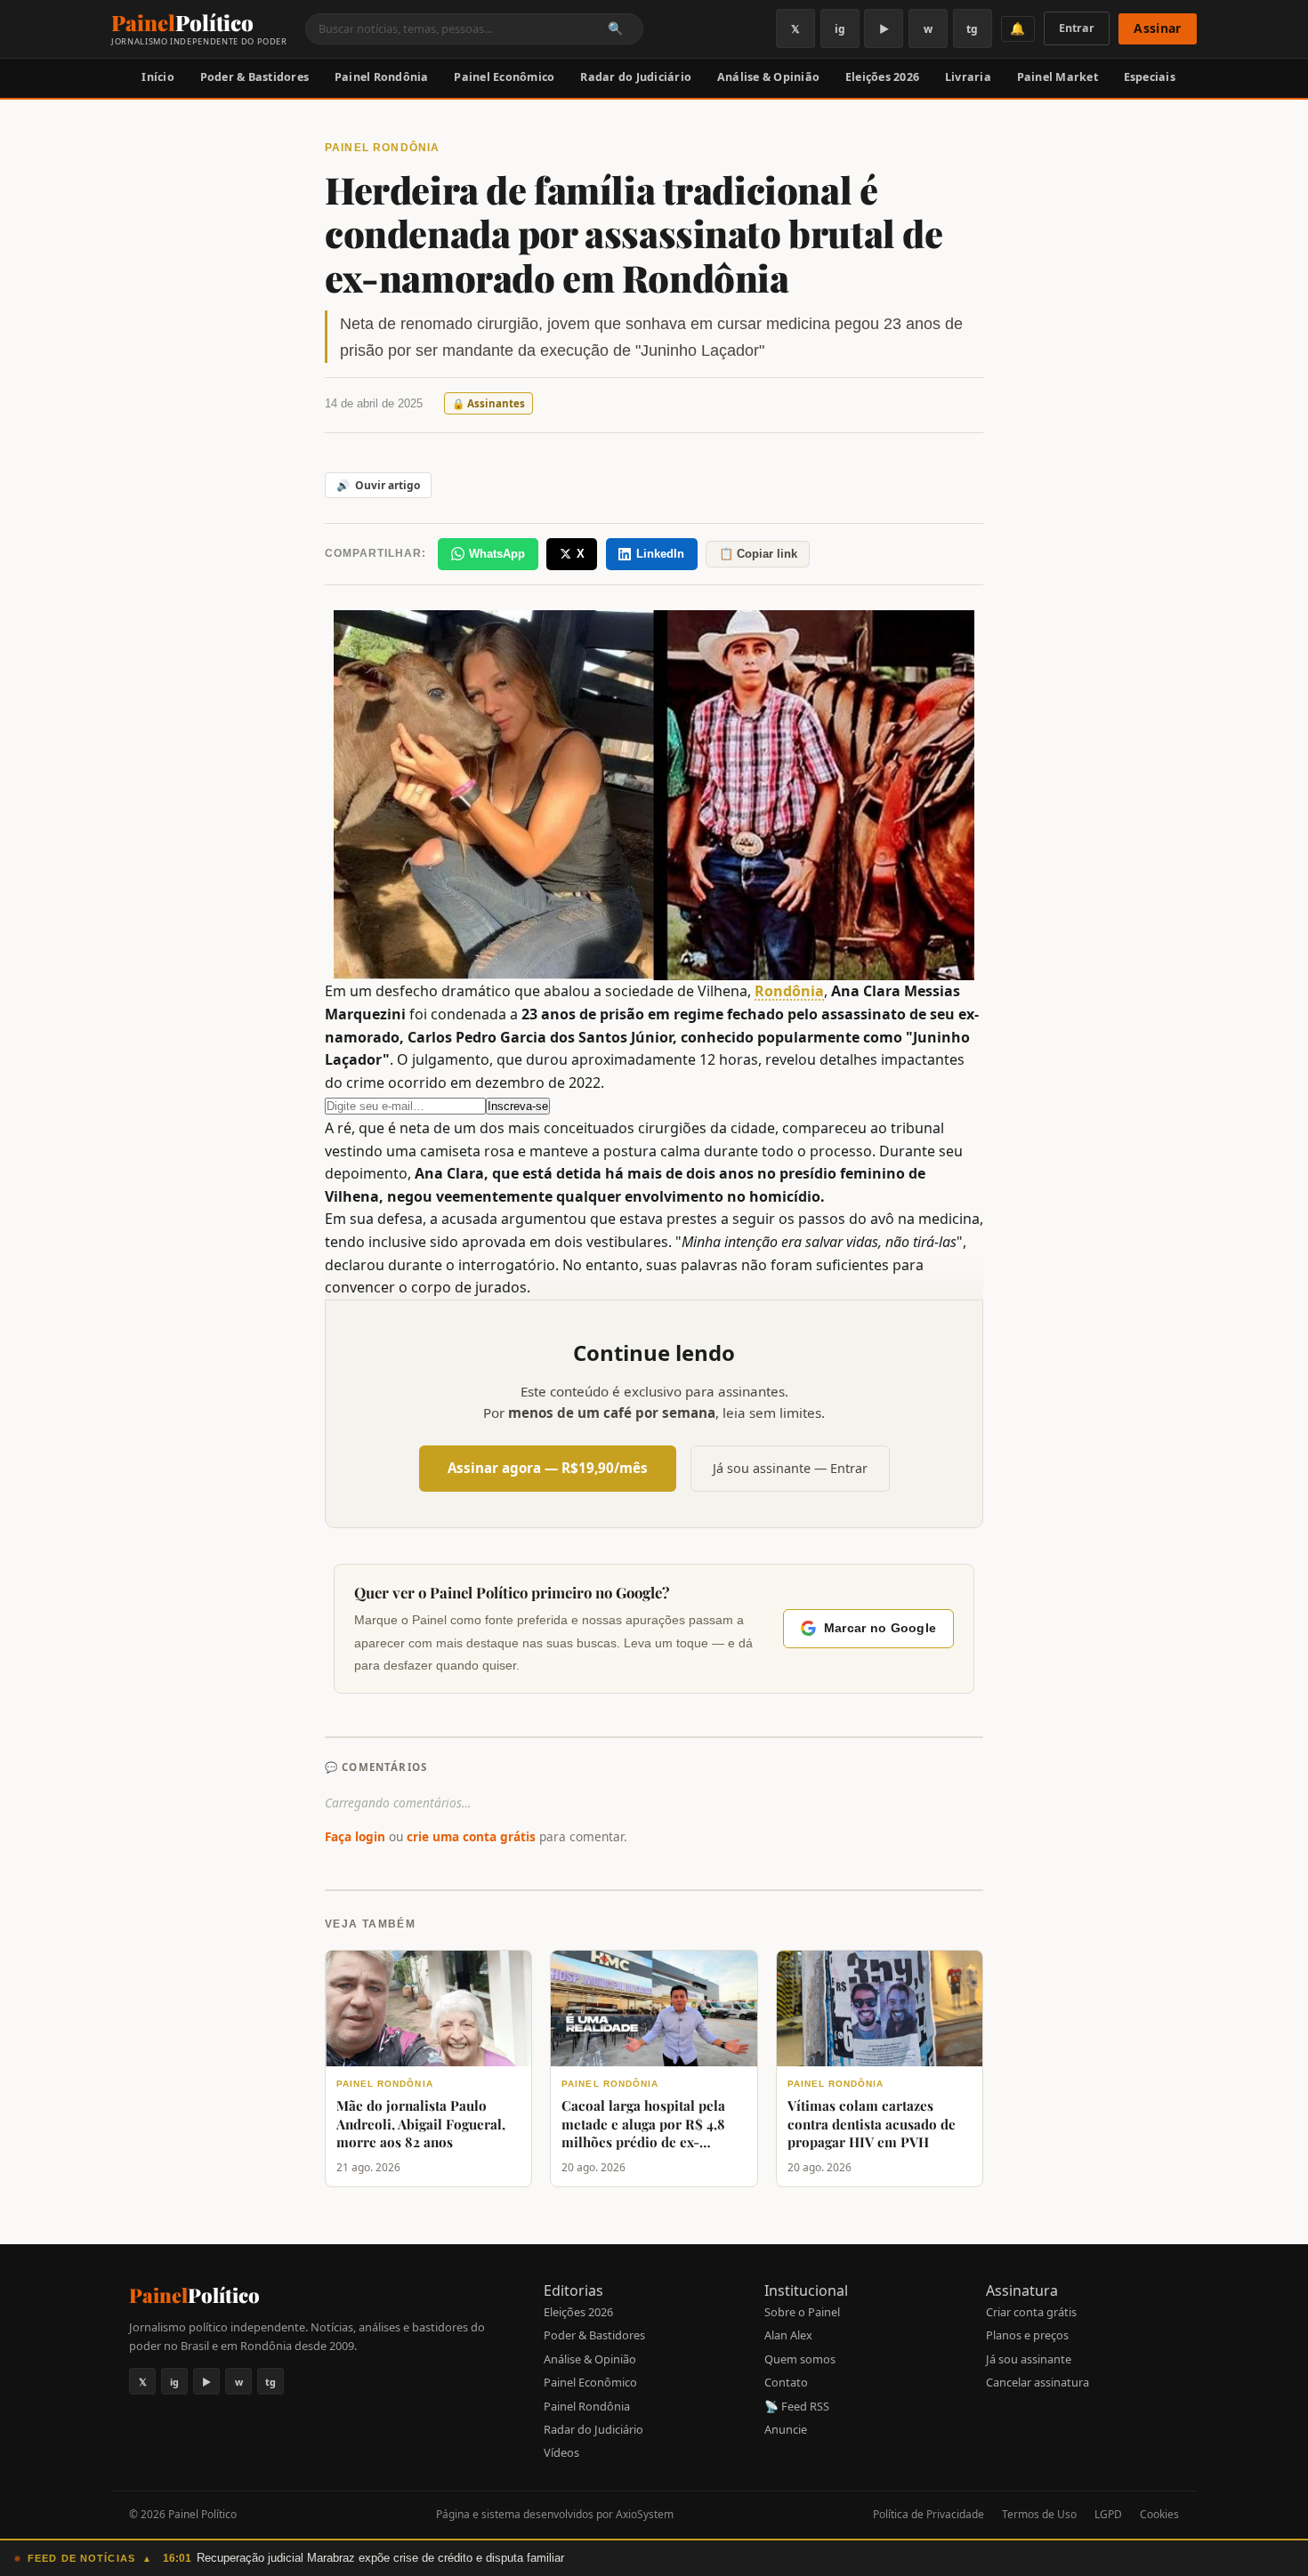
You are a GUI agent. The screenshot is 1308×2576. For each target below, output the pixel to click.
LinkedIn (660, 554)
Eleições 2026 (882, 77)
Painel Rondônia (382, 77)
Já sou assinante (1029, 2359)
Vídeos (561, 2452)
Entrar (1077, 28)
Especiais (1150, 77)
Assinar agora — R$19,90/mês (548, 1468)
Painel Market (1058, 77)
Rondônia (789, 991)
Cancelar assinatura (1038, 2382)
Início (158, 77)
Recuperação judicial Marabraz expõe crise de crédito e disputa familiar (380, 2558)
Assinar (1157, 28)
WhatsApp (497, 554)
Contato (786, 2382)
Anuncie (786, 2429)
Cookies (1159, 2514)
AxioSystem (645, 2514)
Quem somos (800, 2359)
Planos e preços (1027, 2335)
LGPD (1108, 2514)
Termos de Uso (1039, 2514)
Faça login (355, 1836)
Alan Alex (788, 2335)
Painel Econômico (504, 77)
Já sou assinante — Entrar (790, 1468)
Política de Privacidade (929, 2514)
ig (840, 29)
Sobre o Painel (802, 2312)
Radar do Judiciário (636, 77)
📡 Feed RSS (797, 2406)
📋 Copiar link (758, 554)
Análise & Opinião (768, 77)
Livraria (968, 77)
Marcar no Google (880, 1628)
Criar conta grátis (1031, 2312)
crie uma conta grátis (471, 1836)
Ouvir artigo (378, 485)
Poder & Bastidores (255, 77)
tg (972, 29)
